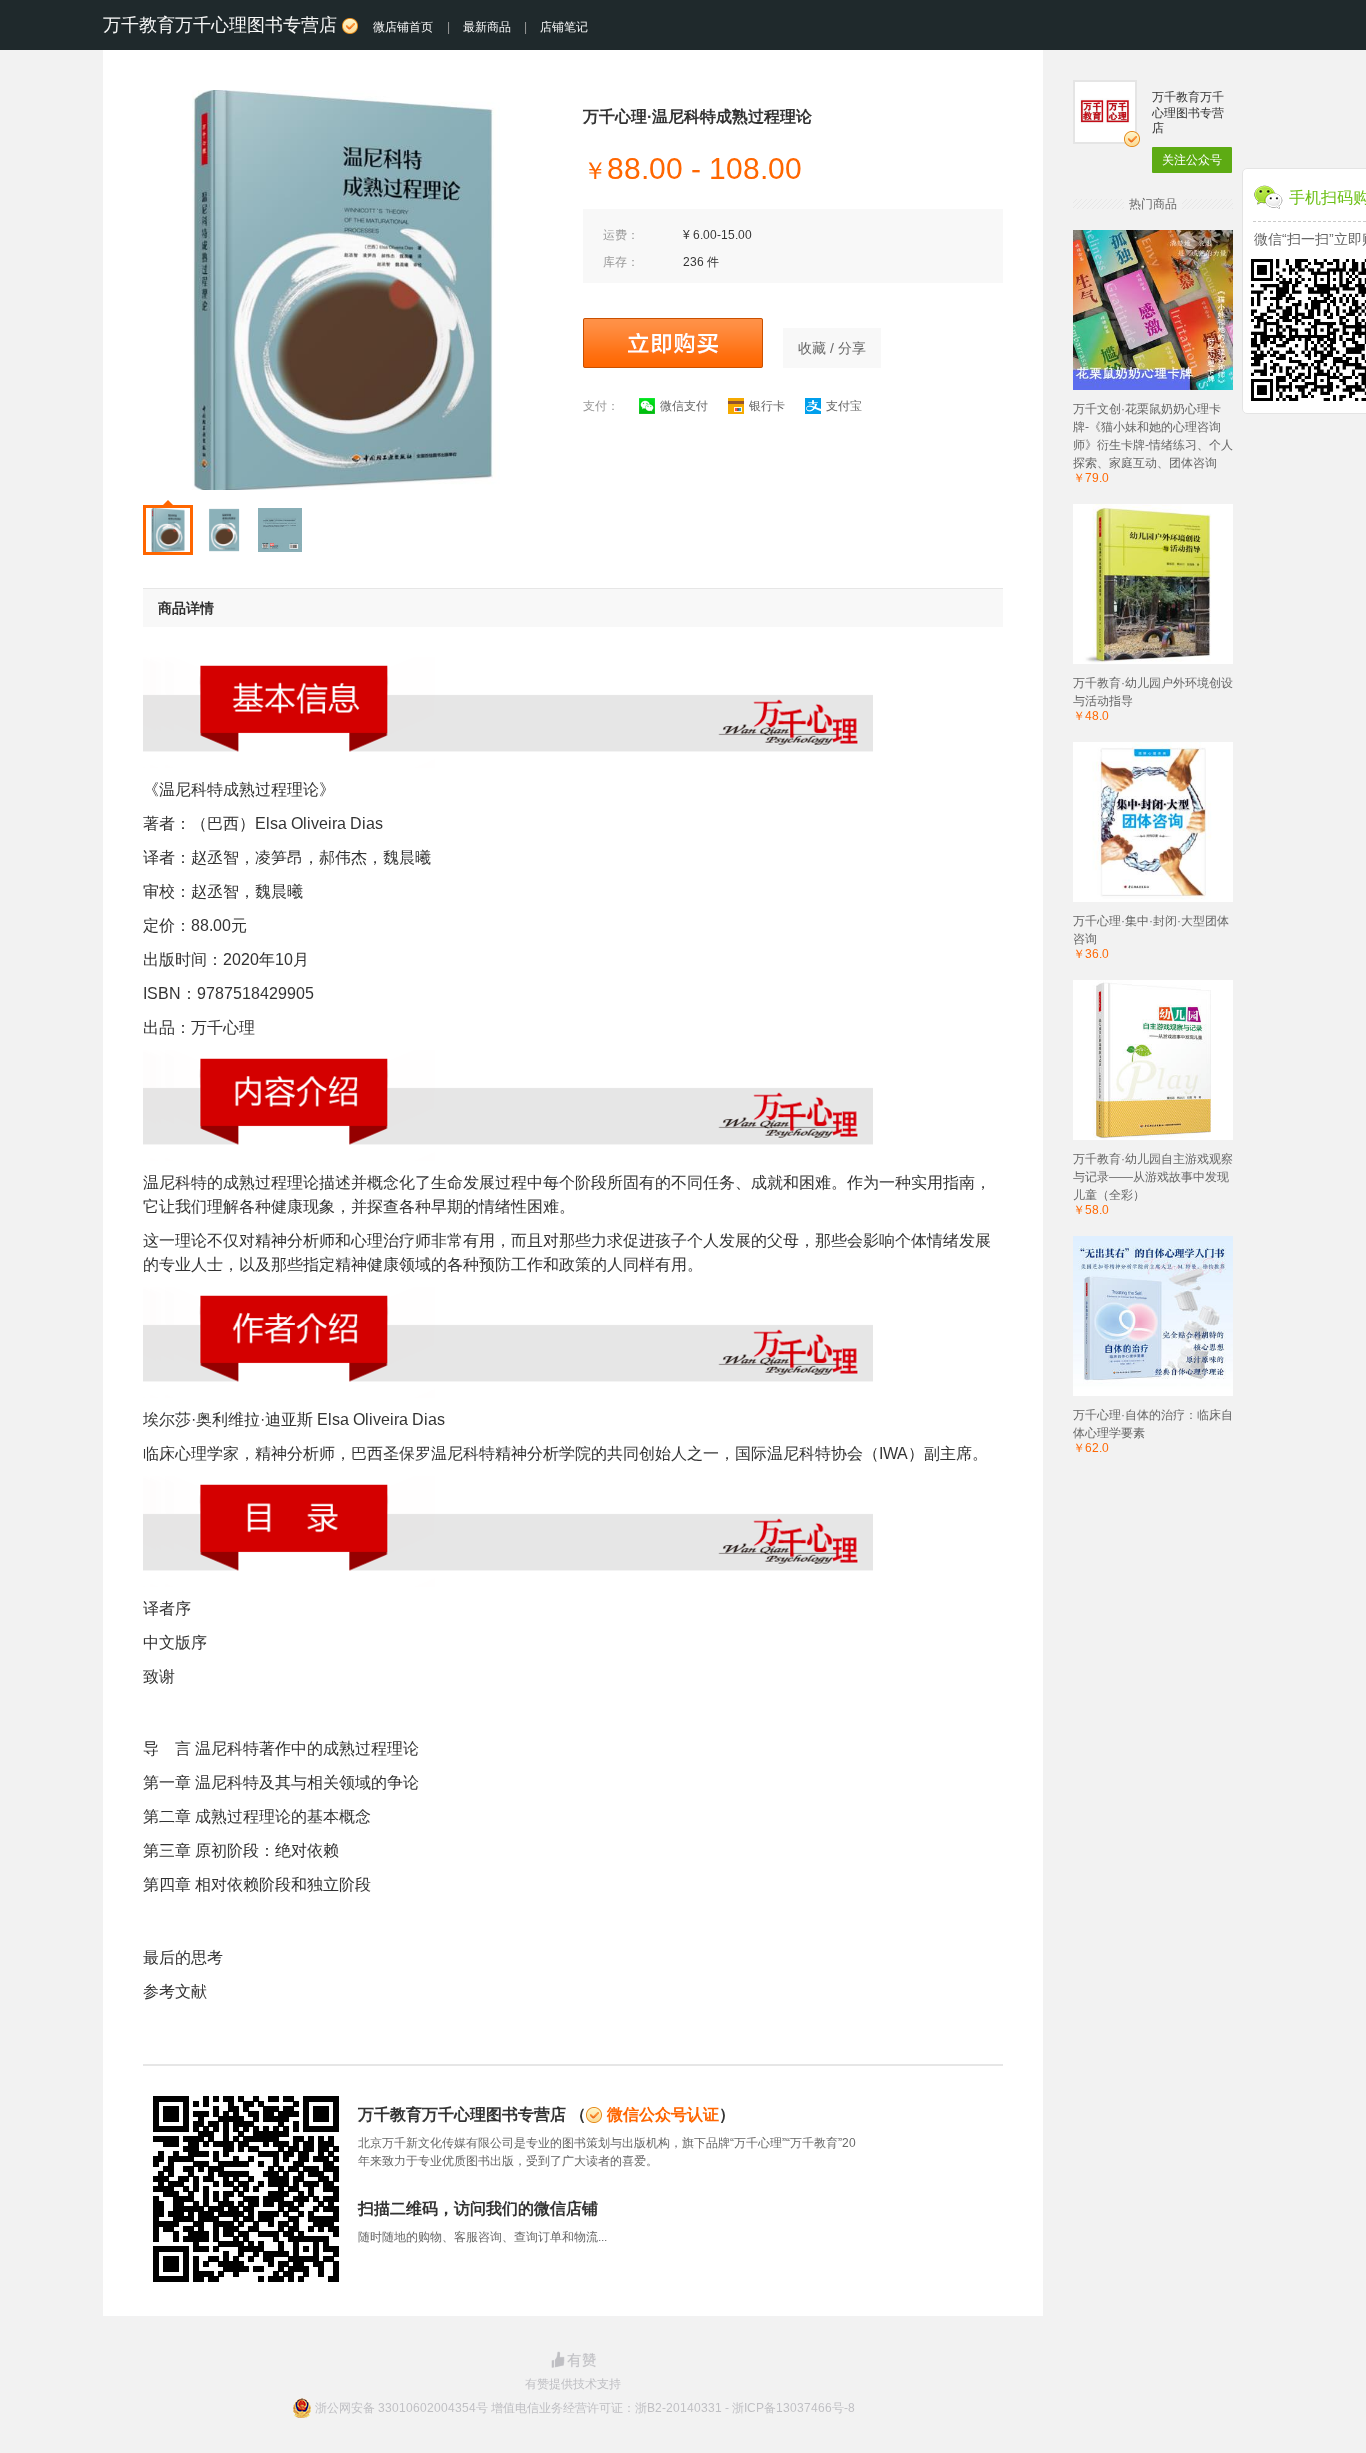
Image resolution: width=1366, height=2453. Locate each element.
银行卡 (767, 406)
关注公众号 (1192, 160)
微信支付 (684, 406)
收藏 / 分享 (832, 348)
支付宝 (844, 406)
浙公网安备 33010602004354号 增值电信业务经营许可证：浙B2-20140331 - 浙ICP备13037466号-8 (585, 2408)
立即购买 (673, 343)
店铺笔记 (564, 27)
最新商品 (487, 27)
